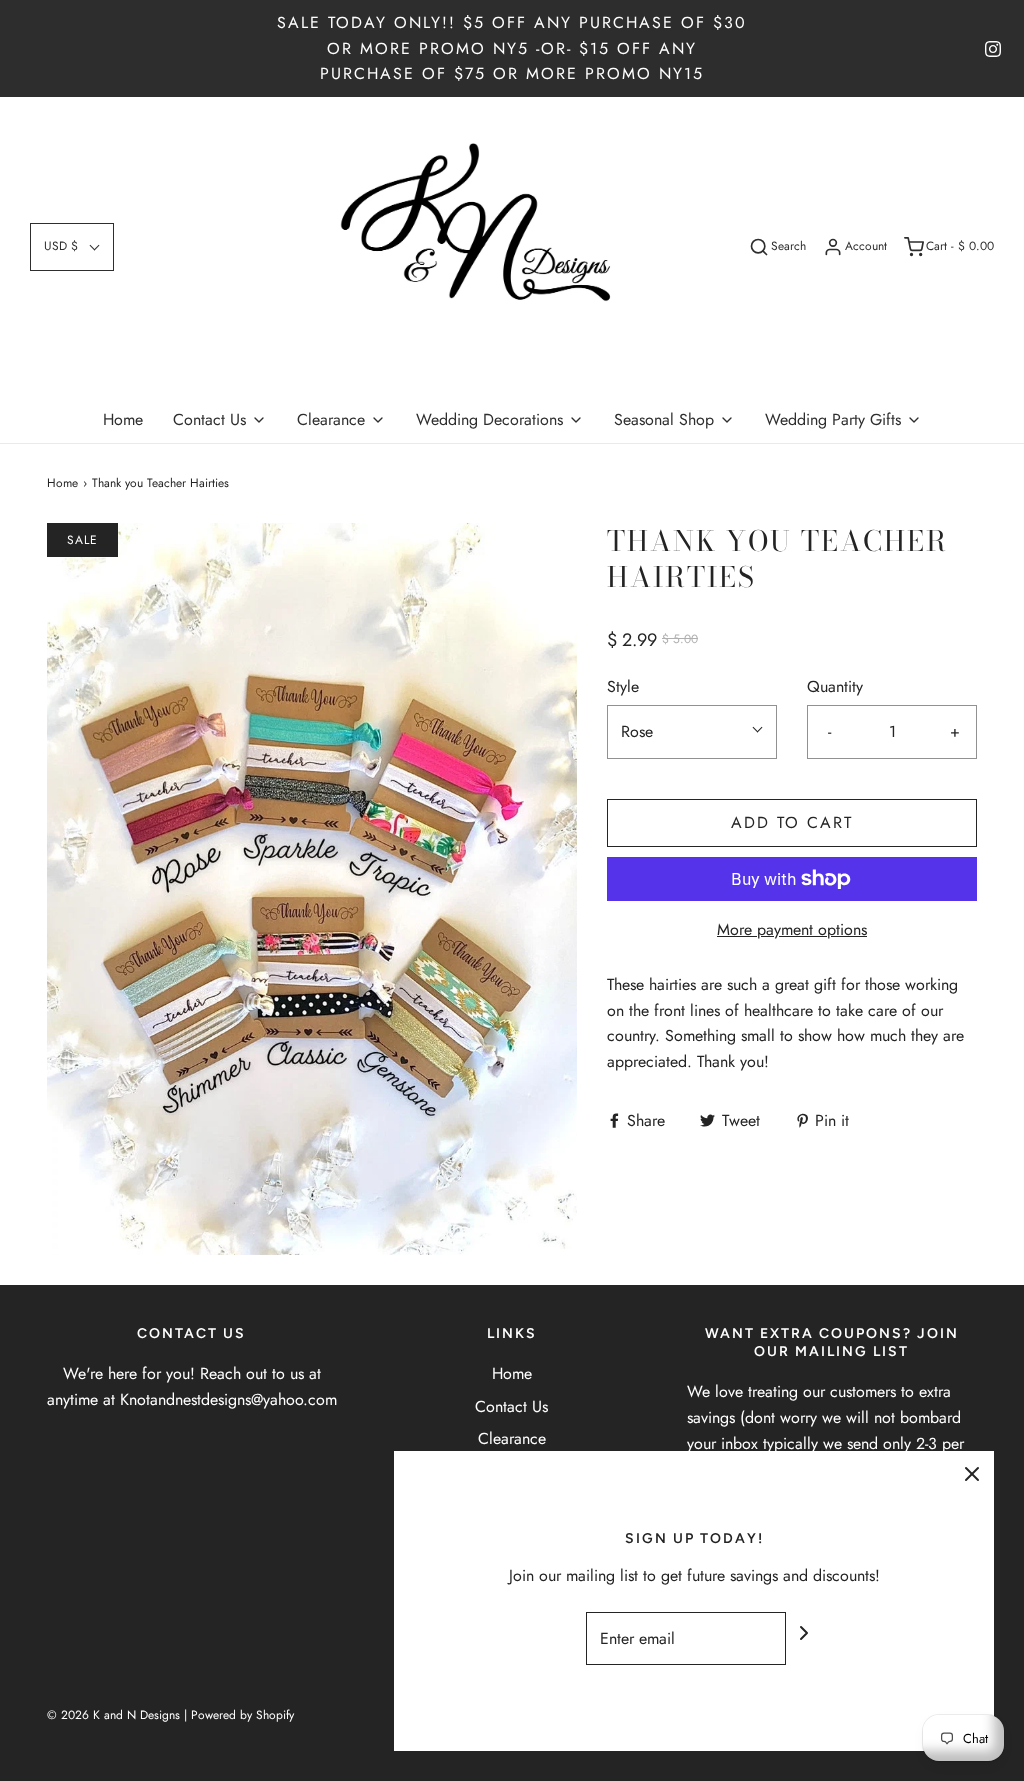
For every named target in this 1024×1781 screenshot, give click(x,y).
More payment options (792, 929)
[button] (72, 246)
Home (123, 419)
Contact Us (511, 1406)
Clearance (512, 1438)
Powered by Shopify (242, 1715)
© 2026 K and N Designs (113, 1715)
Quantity (835, 686)
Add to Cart (792, 822)
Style (623, 686)
